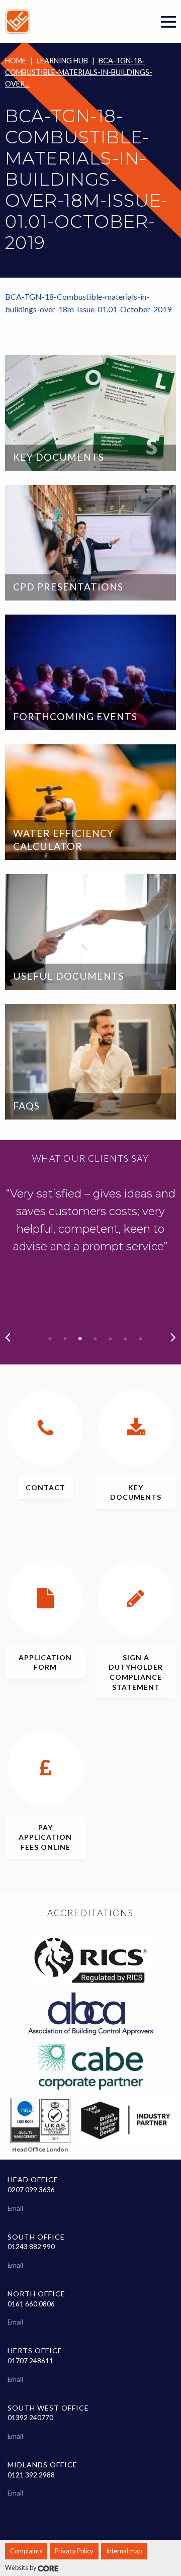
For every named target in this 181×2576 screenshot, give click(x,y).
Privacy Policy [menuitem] (74, 2551)
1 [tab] (50, 1339)
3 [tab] (80, 1339)
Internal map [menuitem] (124, 2551)
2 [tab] (65, 1339)
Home (16, 61)
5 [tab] (111, 1339)
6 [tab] (126, 1339)
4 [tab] (96, 1339)
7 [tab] (141, 1339)
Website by (21, 2567)
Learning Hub (62, 61)
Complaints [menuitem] (26, 2551)
